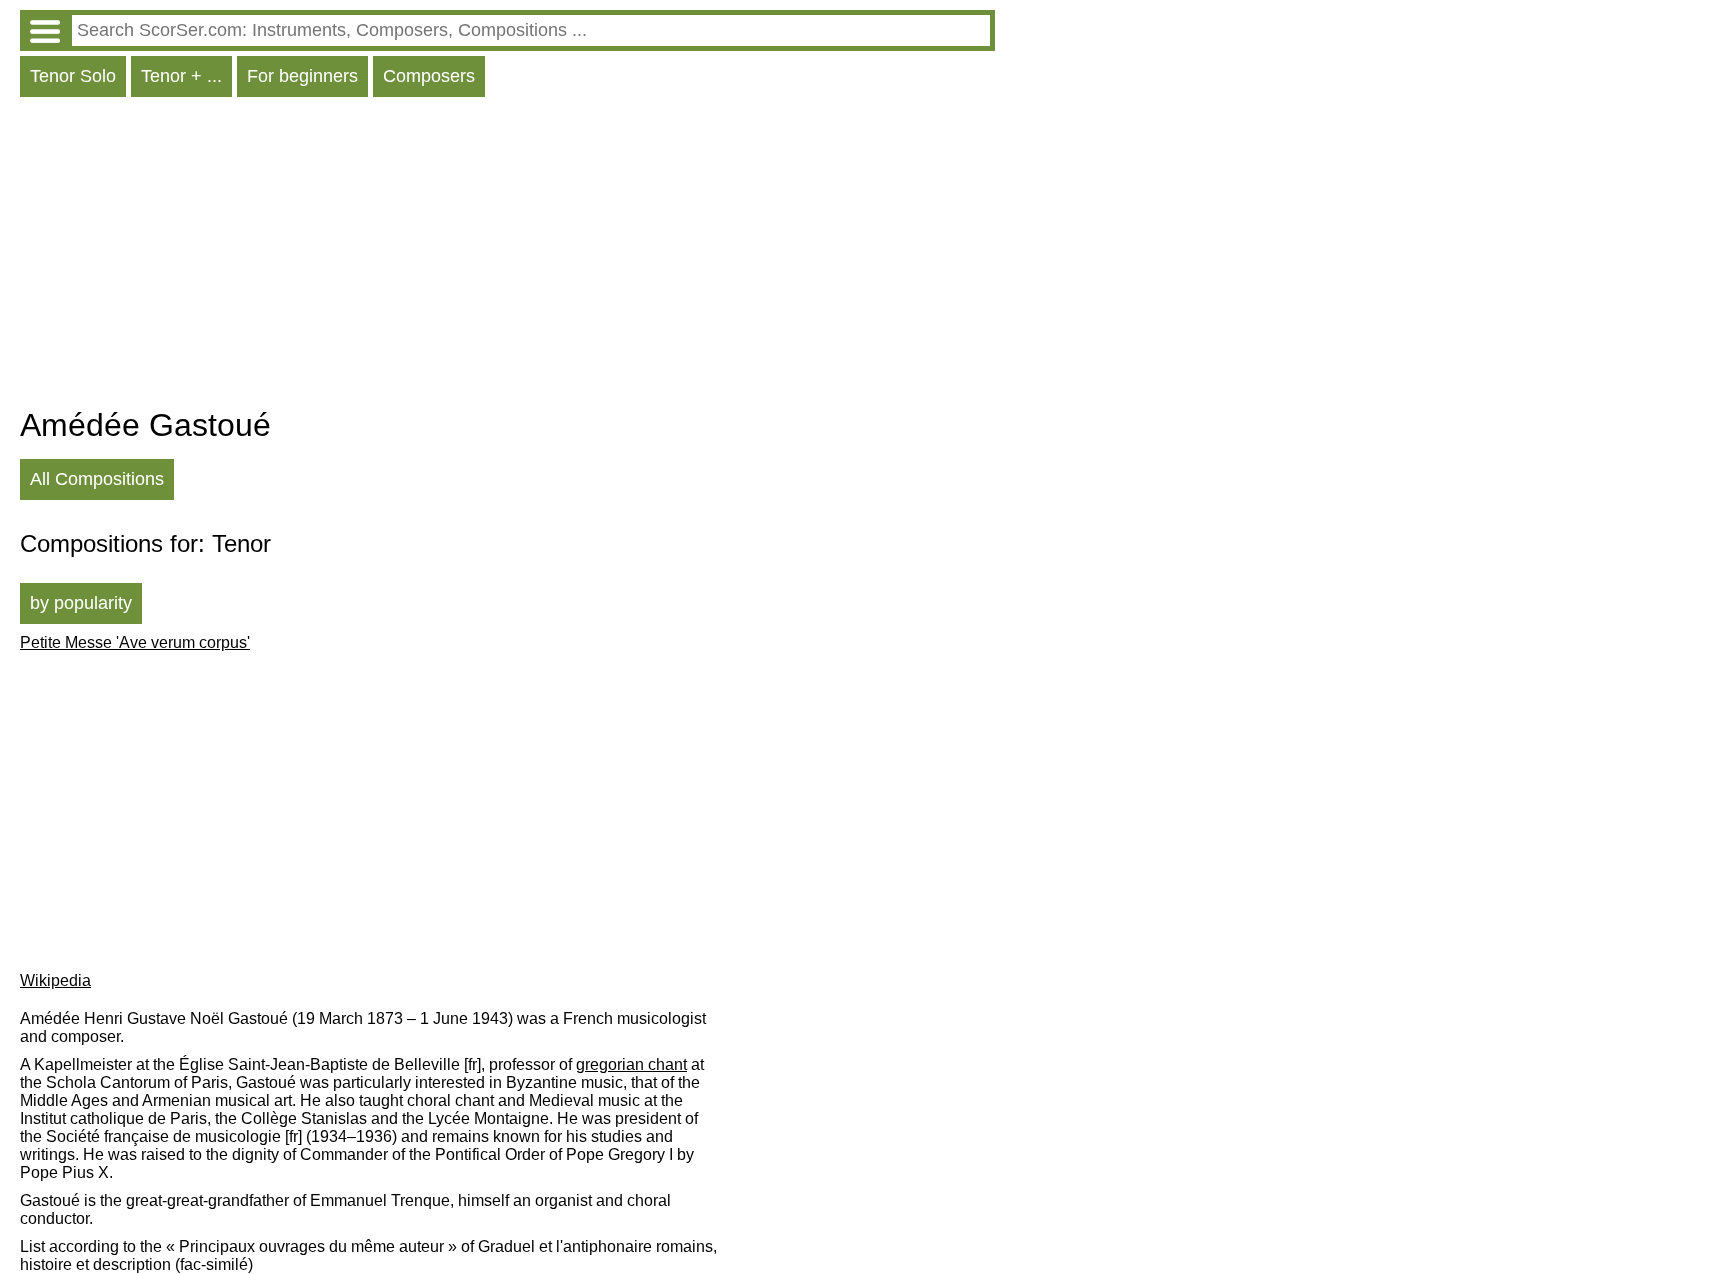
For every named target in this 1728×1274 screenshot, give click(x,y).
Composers (429, 76)
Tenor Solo (73, 76)
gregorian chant (631, 1064)
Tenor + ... (181, 76)
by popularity (81, 603)
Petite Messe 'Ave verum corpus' (135, 642)
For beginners (302, 76)
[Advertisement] (507, 257)
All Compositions (97, 479)
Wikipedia (55, 980)
